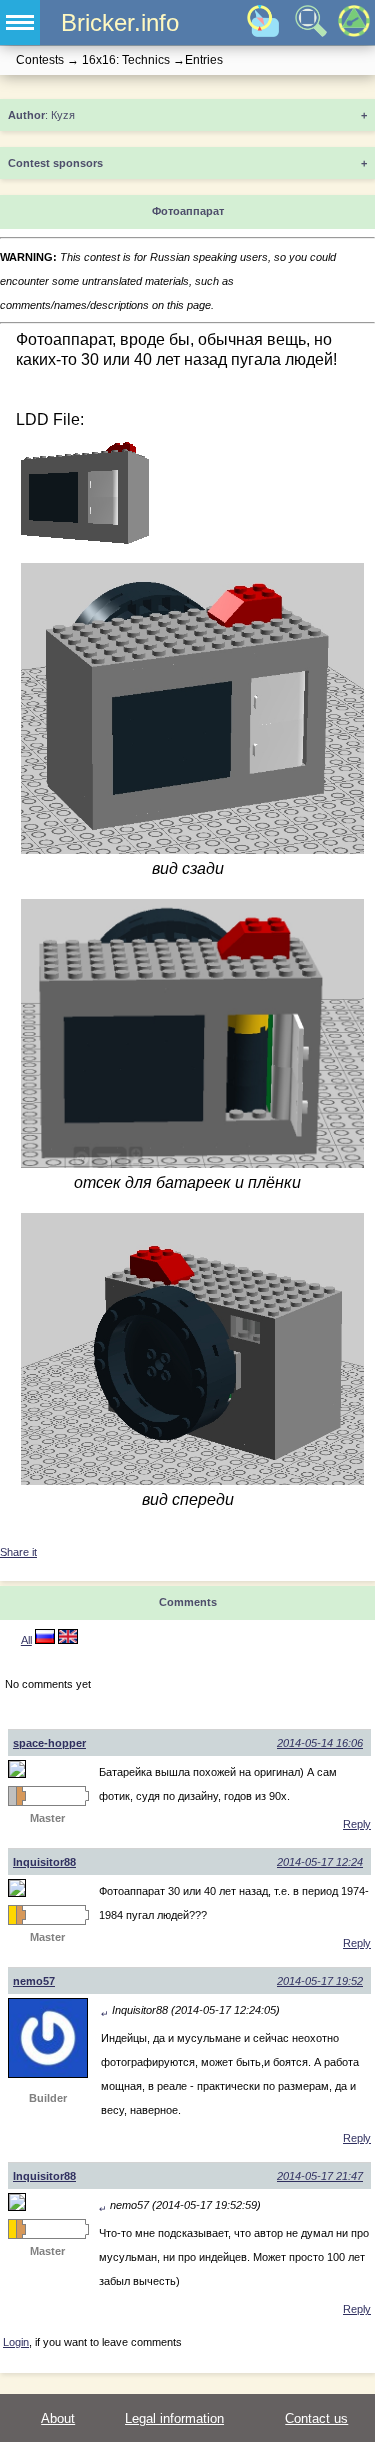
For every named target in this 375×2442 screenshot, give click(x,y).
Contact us (316, 2418)
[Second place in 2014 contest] (12, 1796)
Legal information (174, 2418)
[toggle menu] (20, 22)
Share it (18, 1552)
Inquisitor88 (44, 1862)
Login (16, 2342)
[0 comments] (68, 1640)
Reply (357, 1824)
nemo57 (34, 1981)
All (26, 1640)
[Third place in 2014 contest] (20, 1796)
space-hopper (49, 1743)
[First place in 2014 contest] (12, 1915)
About (58, 2418)
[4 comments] (45, 1640)
